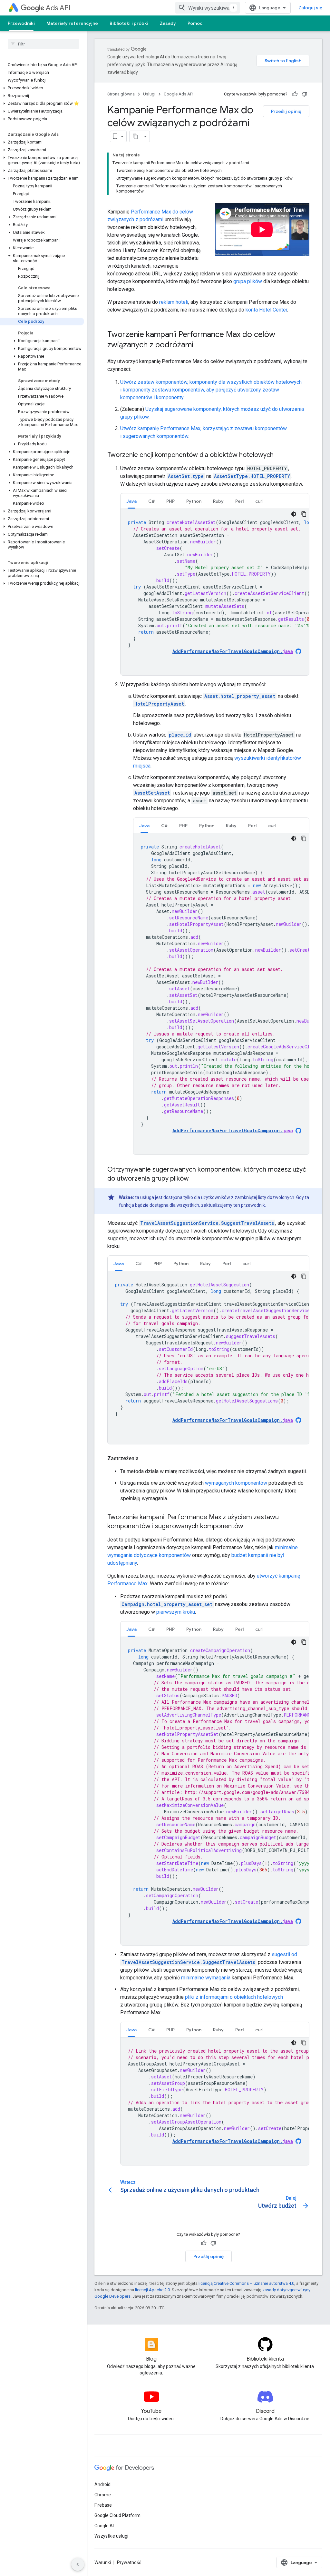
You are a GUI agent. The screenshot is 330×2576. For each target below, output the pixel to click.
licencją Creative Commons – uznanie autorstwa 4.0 (246, 2283)
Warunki (103, 2562)
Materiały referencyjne (72, 23)
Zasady (168, 23)
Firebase (103, 2505)
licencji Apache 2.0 (152, 2290)
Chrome (103, 2495)
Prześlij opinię (286, 111)
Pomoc (195, 23)
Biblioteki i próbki (129, 23)
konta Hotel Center (266, 310)
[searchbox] (43, 44)
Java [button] (131, 501)
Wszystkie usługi (111, 2536)
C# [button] (151, 501)
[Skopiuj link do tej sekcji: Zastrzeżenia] (145, 1459)
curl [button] (259, 501)
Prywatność (129, 2562)
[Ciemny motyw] (294, 514)
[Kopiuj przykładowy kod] (304, 514)
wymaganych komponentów (236, 1483)
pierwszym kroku (176, 1612)
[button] (42, 88)
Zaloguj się (310, 8)
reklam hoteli (174, 302)
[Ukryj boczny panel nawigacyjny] (78, 2564)
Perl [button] (239, 501)
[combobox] (208, 8)
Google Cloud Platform (117, 2515)
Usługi (149, 94)
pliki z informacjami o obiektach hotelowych (234, 1997)
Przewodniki (21, 23)
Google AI (104, 2526)
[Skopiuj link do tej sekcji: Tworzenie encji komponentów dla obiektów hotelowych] (280, 455)
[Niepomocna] (305, 94)
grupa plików (248, 281)
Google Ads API (179, 94)
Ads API (58, 8)
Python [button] (194, 501)
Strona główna (121, 94)
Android (102, 2484)
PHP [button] (170, 501)
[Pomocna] (295, 94)
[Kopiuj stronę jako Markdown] (135, 136)
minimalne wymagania (206, 1978)
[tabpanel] (215, 592)
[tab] (131, 501)
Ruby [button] (218, 501)
